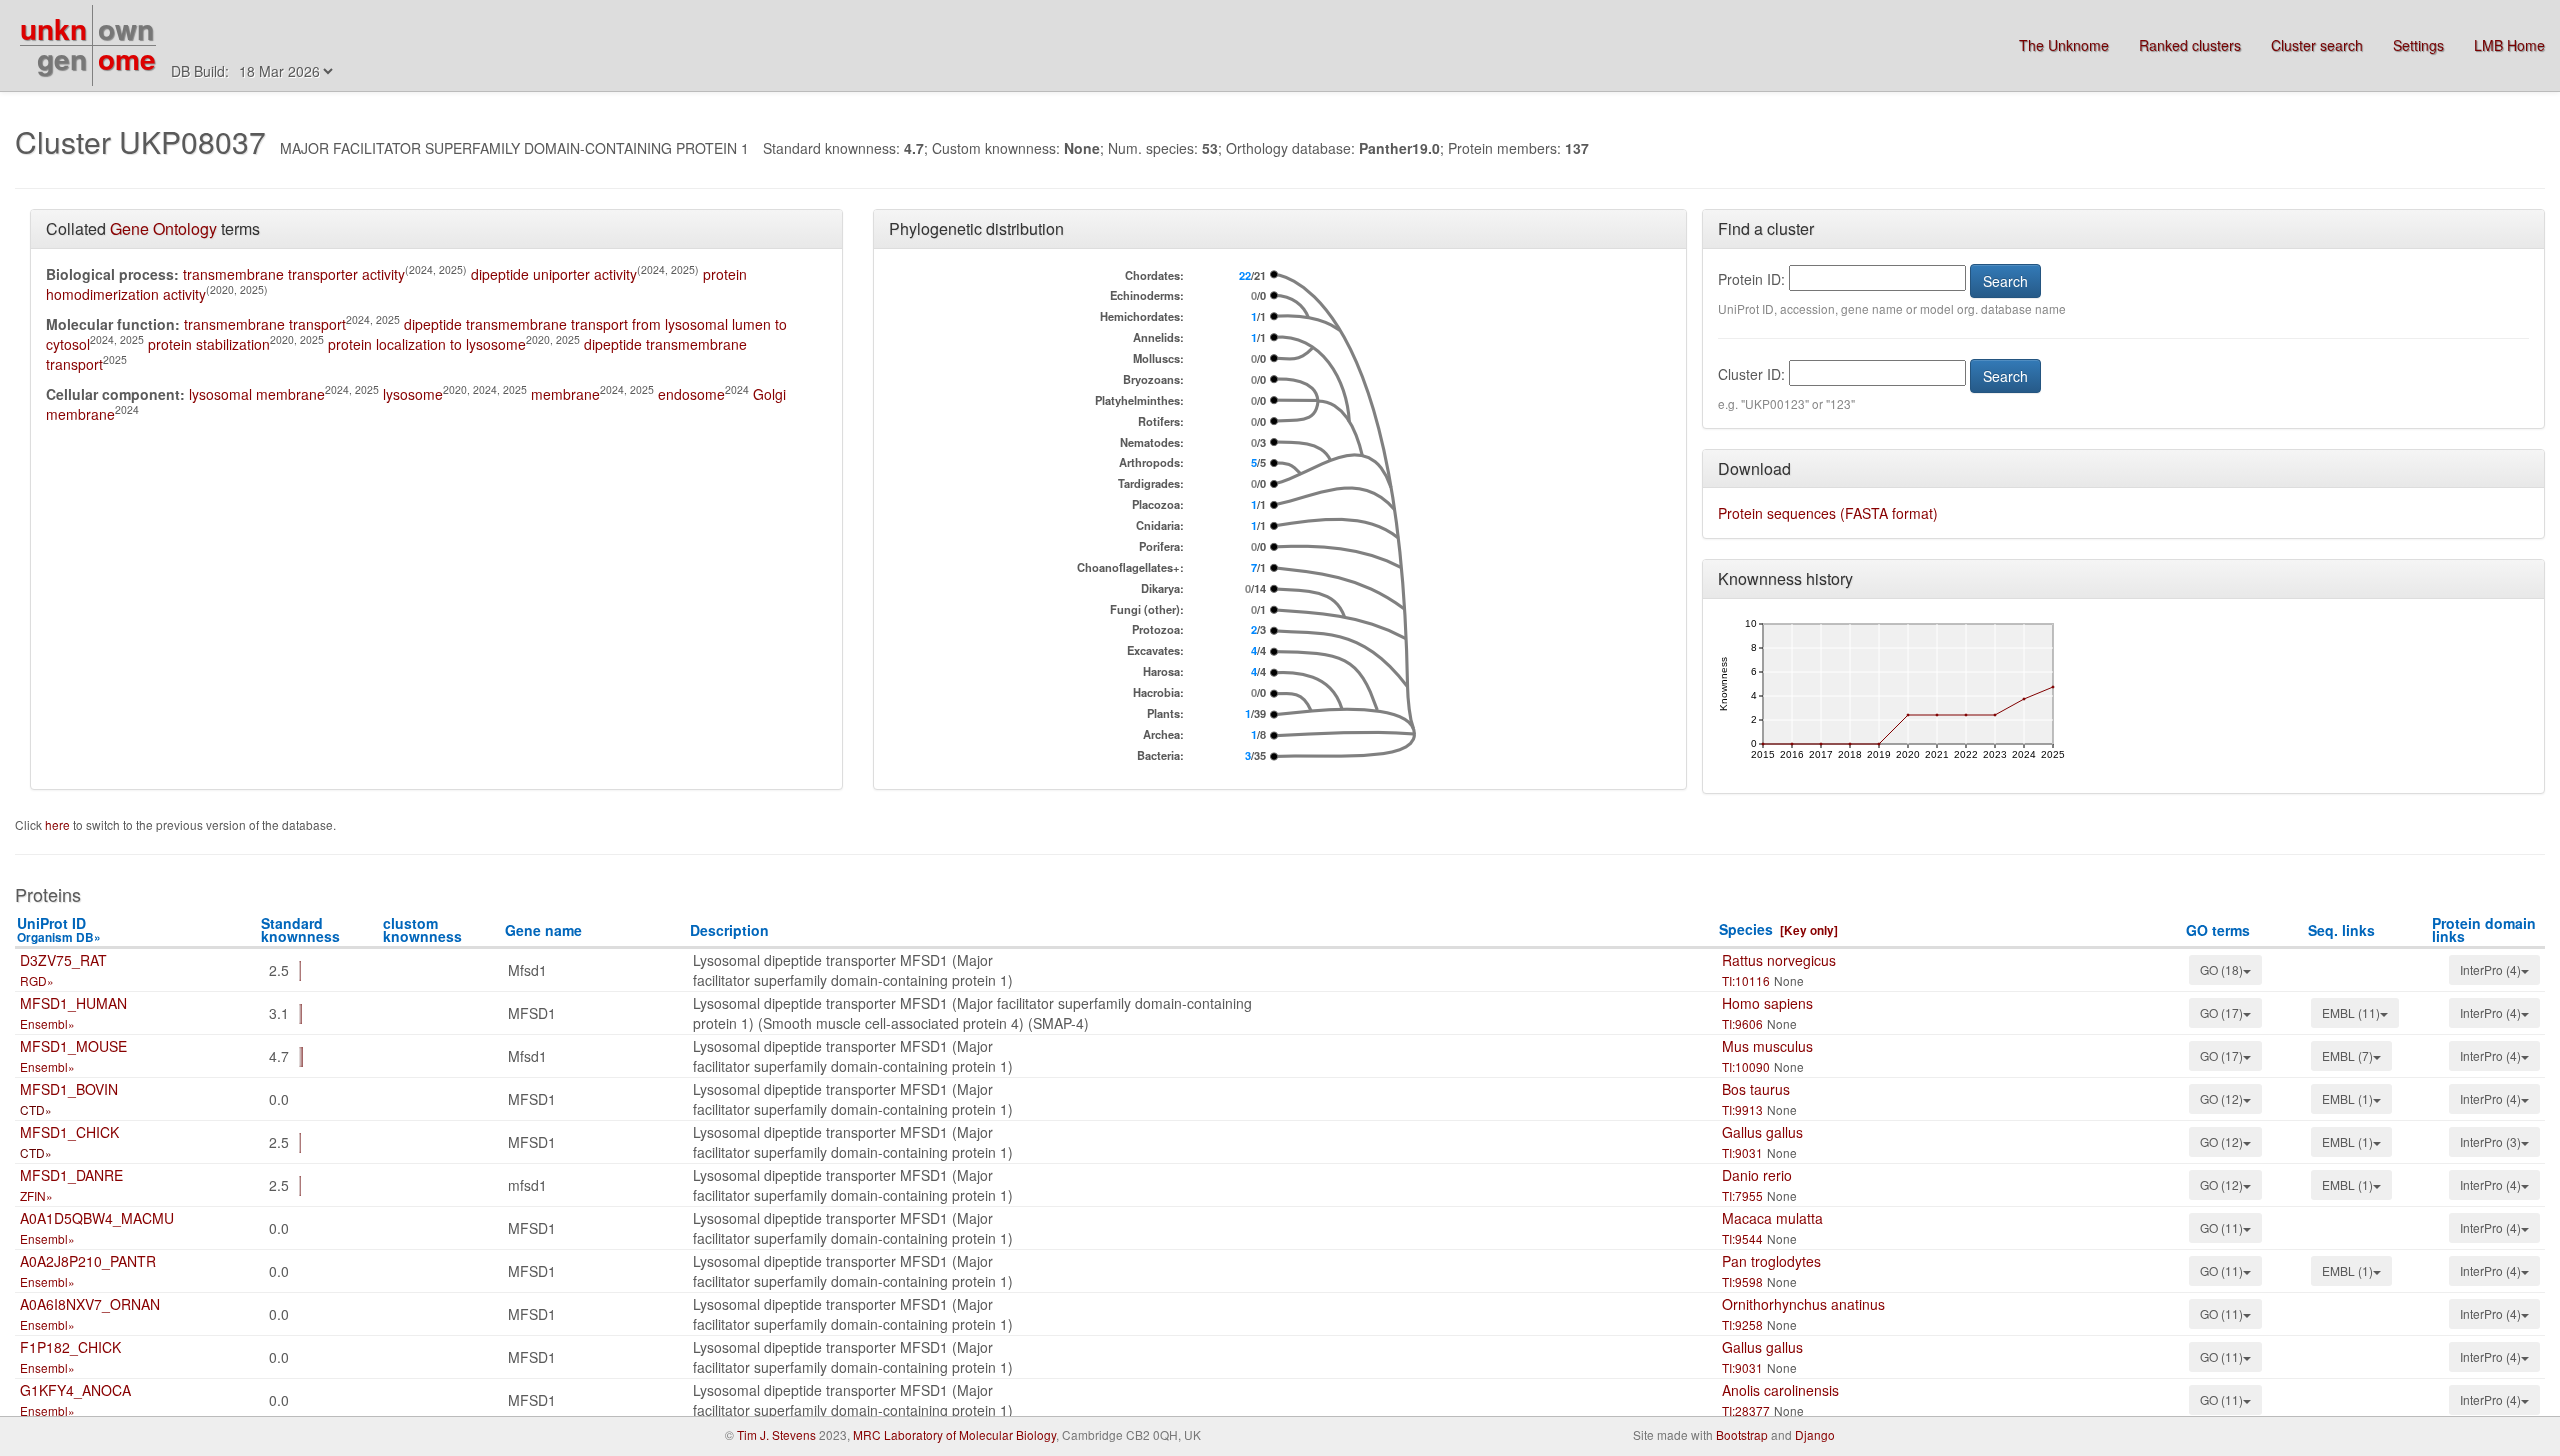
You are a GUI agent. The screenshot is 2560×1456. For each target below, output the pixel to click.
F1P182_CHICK (70, 1347)
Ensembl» (47, 1023)
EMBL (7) (2347, 1055)
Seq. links (2341, 930)
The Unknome (2064, 45)
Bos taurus (1756, 1089)
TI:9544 (1742, 1238)
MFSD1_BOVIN (69, 1089)
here (59, 824)
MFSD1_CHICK (69, 1132)
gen (62, 58)
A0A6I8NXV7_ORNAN (90, 1304)
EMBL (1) (2347, 1098)
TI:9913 (1742, 1109)
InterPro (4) (2490, 969)
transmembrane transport (265, 324)
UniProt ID (59, 929)
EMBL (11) (2351, 1012)
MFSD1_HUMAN (73, 1003)
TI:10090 (1746, 1066)
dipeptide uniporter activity (554, 274)
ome (127, 58)
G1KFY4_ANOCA (75, 1390)
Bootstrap (1742, 1434)
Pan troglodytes (1771, 1261)
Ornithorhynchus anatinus (1803, 1304)
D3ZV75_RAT (63, 960)
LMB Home (2509, 45)
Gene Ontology (163, 228)
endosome (691, 394)
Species (1746, 929)
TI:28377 (1746, 1410)
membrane (565, 394)
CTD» (36, 1109)
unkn (53, 28)
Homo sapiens (1767, 1003)
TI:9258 (1742, 1324)
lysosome (413, 394)
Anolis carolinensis (1780, 1390)
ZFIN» (36, 1195)
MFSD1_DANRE (71, 1175)
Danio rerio (1757, 1175)
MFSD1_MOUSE (73, 1046)
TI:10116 (1746, 980)
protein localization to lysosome (427, 344)
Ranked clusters (2190, 45)
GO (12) (2221, 1098)
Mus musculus (1767, 1046)
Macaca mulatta (1772, 1218)
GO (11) (2221, 1227)
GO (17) (2221, 1012)
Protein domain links (2484, 929)
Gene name (543, 930)
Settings (2418, 45)
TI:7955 (1742, 1195)
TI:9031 (1742, 1152)
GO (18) (2221, 969)
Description (729, 930)
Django (1815, 1434)
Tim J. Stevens (776, 1434)
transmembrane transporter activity (294, 274)
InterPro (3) (2490, 1141)
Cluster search (2317, 45)
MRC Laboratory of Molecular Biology (954, 1434)
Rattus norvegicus (1779, 960)
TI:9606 (1742, 1023)
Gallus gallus (1762, 1132)
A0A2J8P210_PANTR (88, 1261)
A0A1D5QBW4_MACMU (97, 1218)
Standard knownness (300, 929)
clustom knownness (422, 929)
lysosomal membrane (257, 394)
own (126, 28)
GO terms (2218, 930)
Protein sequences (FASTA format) (1828, 513)
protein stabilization (209, 344)
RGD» (37, 980)
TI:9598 (1742, 1281)
